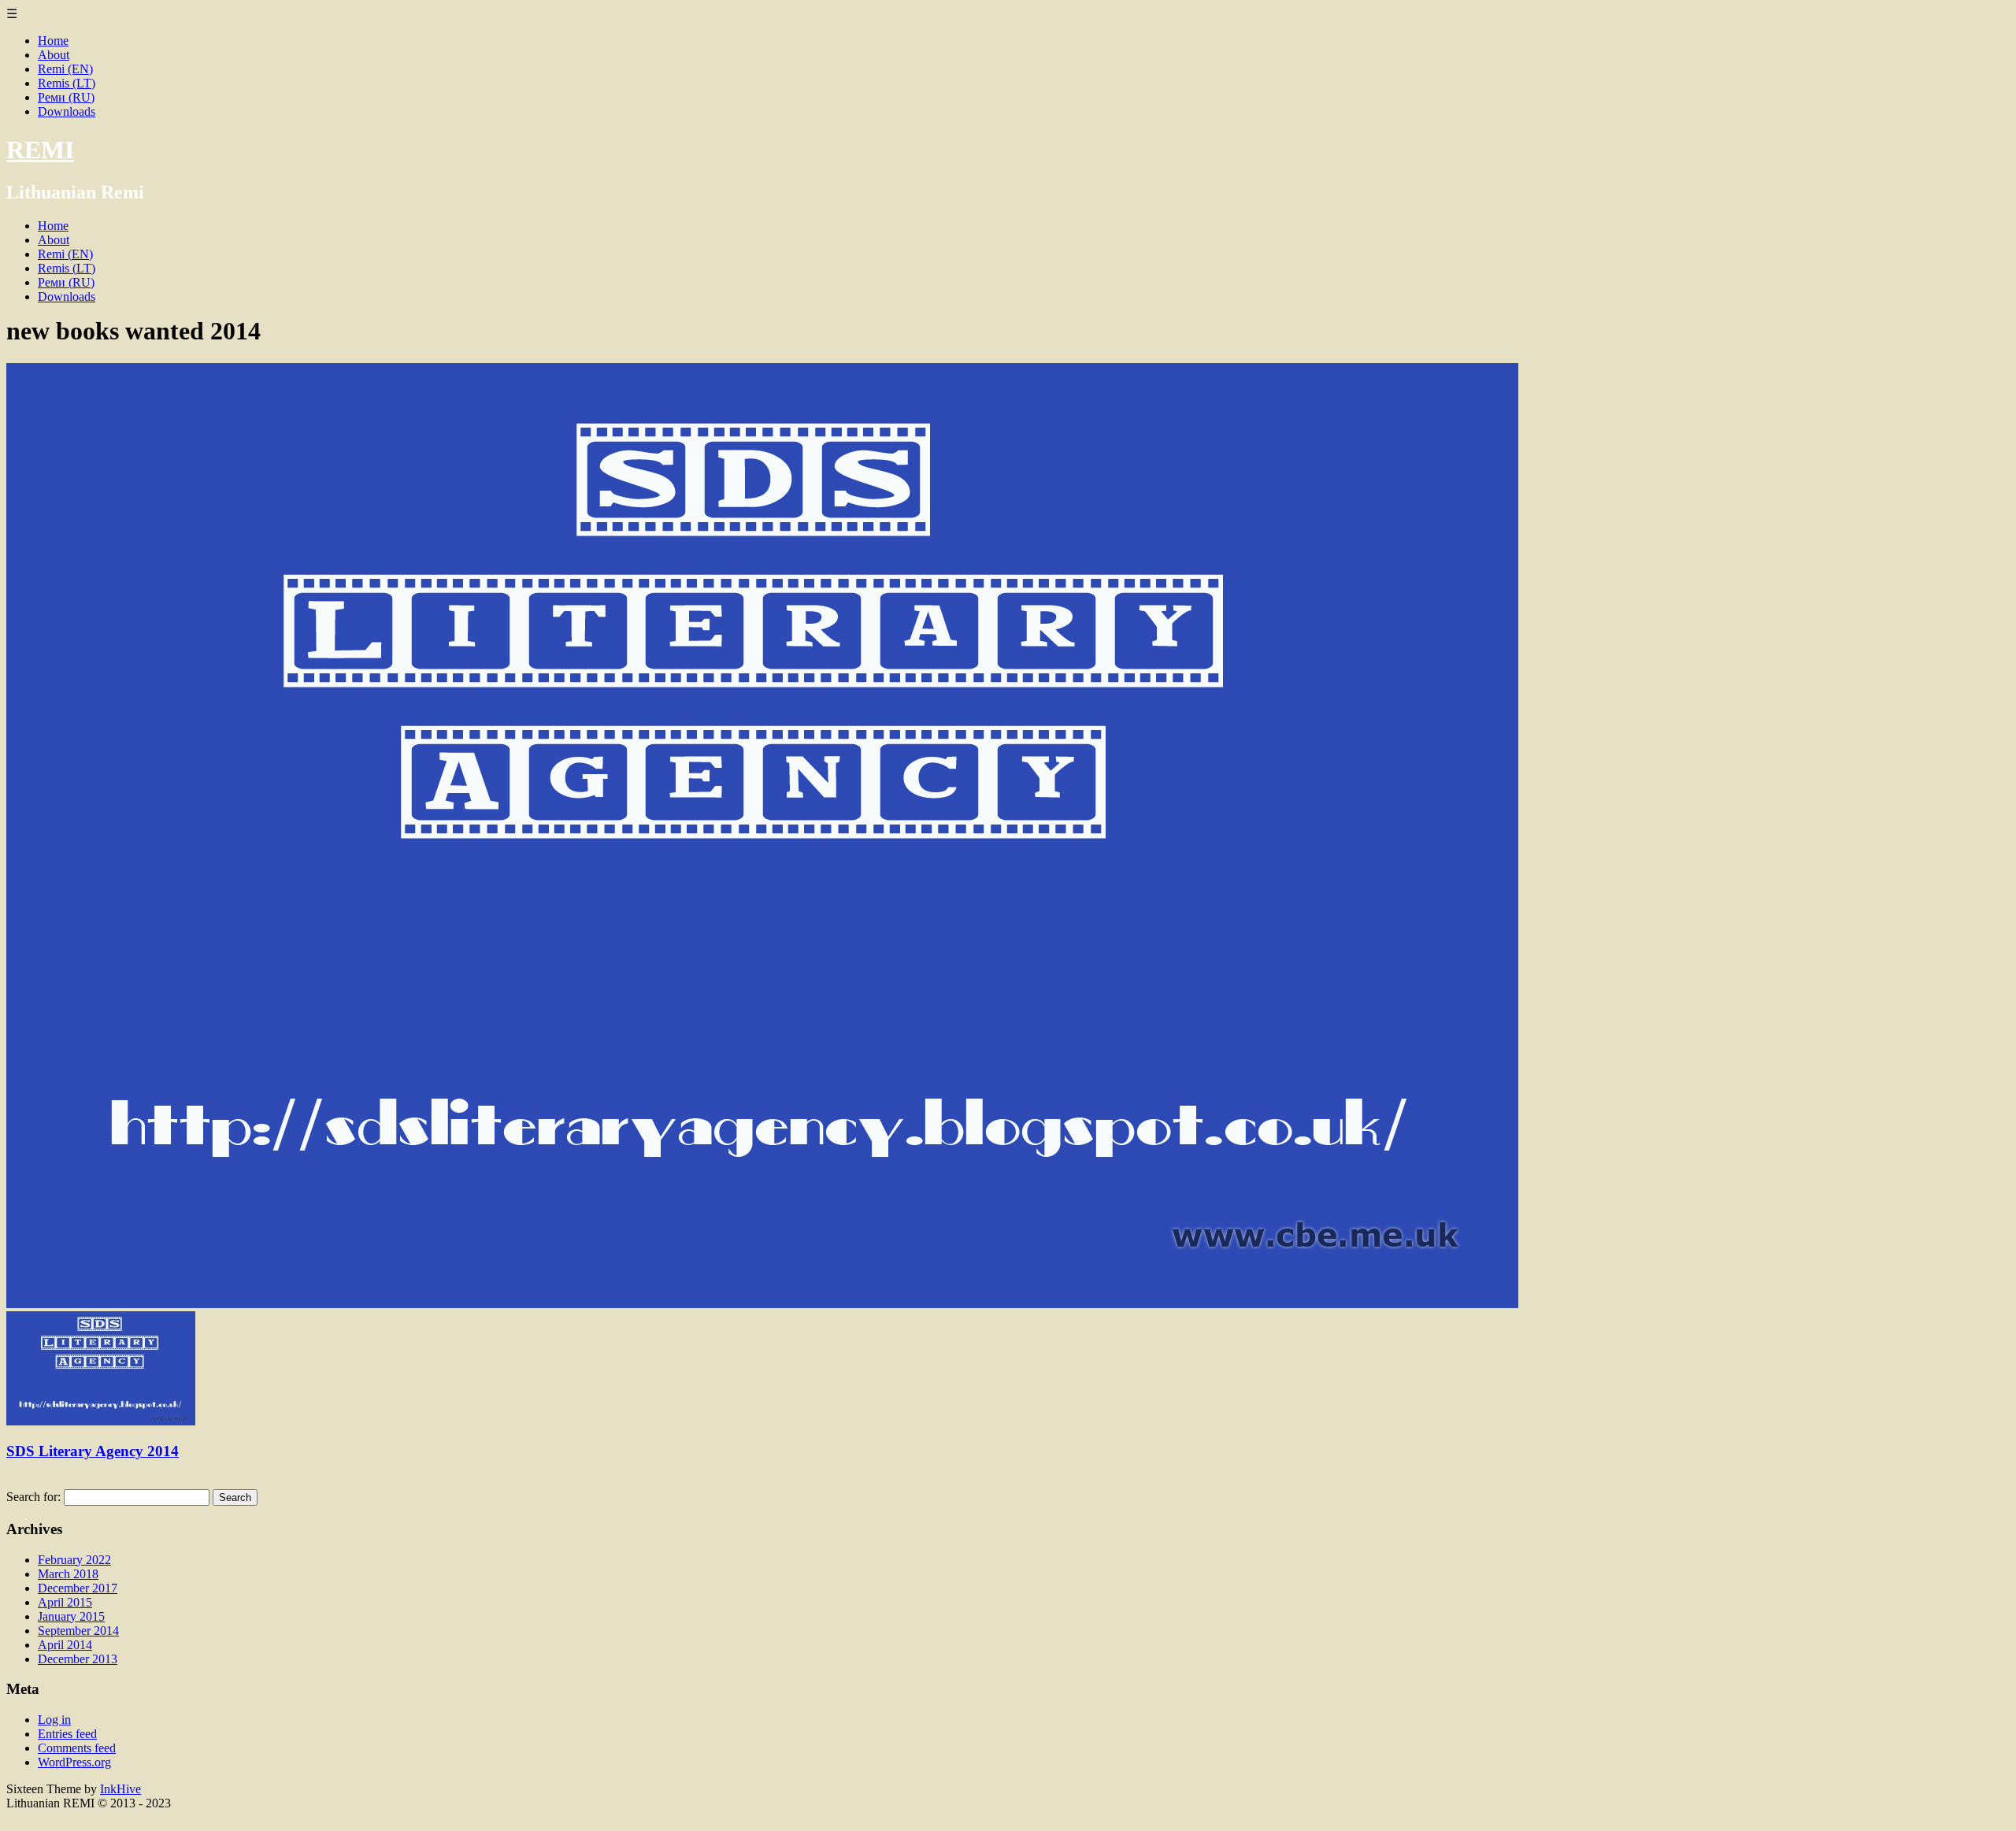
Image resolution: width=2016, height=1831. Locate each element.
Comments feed (77, 1748)
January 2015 (71, 1616)
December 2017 (78, 1588)
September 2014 (78, 1631)
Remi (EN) (65, 69)
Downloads (67, 111)
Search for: (33, 1497)
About (54, 55)
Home (53, 41)
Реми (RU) (66, 97)
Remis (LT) (67, 83)
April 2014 (65, 1645)
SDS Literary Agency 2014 (93, 1451)
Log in (54, 1720)
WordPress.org (74, 1762)
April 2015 (65, 1602)
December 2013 (78, 1659)
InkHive (120, 1789)
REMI (40, 150)
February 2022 (74, 1560)
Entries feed (67, 1734)
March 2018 (68, 1574)
